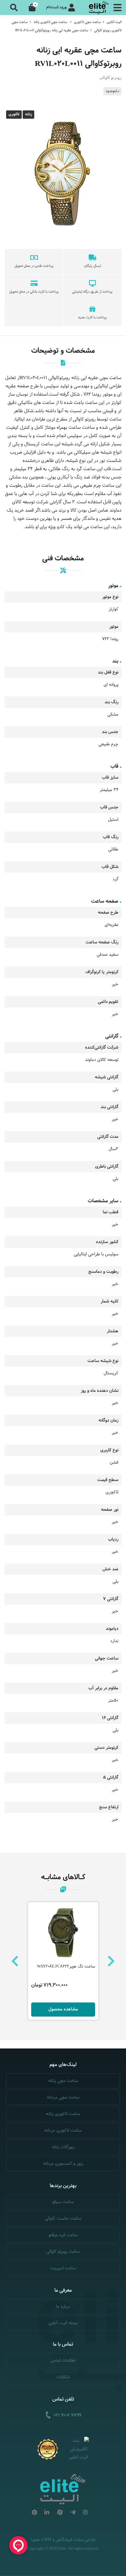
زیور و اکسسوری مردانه (63, 2164)
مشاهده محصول (63, 2009)
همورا (35, 2540)
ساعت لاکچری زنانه (63, 2114)
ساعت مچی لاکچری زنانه (50, 22)
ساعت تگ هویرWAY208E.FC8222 (66, 1967)
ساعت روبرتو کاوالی (63, 2252)
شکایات (63, 2377)
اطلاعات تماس (63, 2361)
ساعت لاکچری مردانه (63, 2131)
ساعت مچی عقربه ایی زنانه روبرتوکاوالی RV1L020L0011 (52, 30)
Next (111, 1961)
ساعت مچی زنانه (63, 2081)
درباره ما (63, 2307)
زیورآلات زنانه (63, 2147)
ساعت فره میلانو (63, 2235)
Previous (15, 1961)
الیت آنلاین (114, 22)
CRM (47, 2539)
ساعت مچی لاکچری (87, 22)
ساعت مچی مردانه (63, 2097)
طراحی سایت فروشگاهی (76, 2540)
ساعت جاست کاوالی (63, 2219)
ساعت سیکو (63, 2202)
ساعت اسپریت (63, 2268)
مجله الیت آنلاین (63, 2323)
